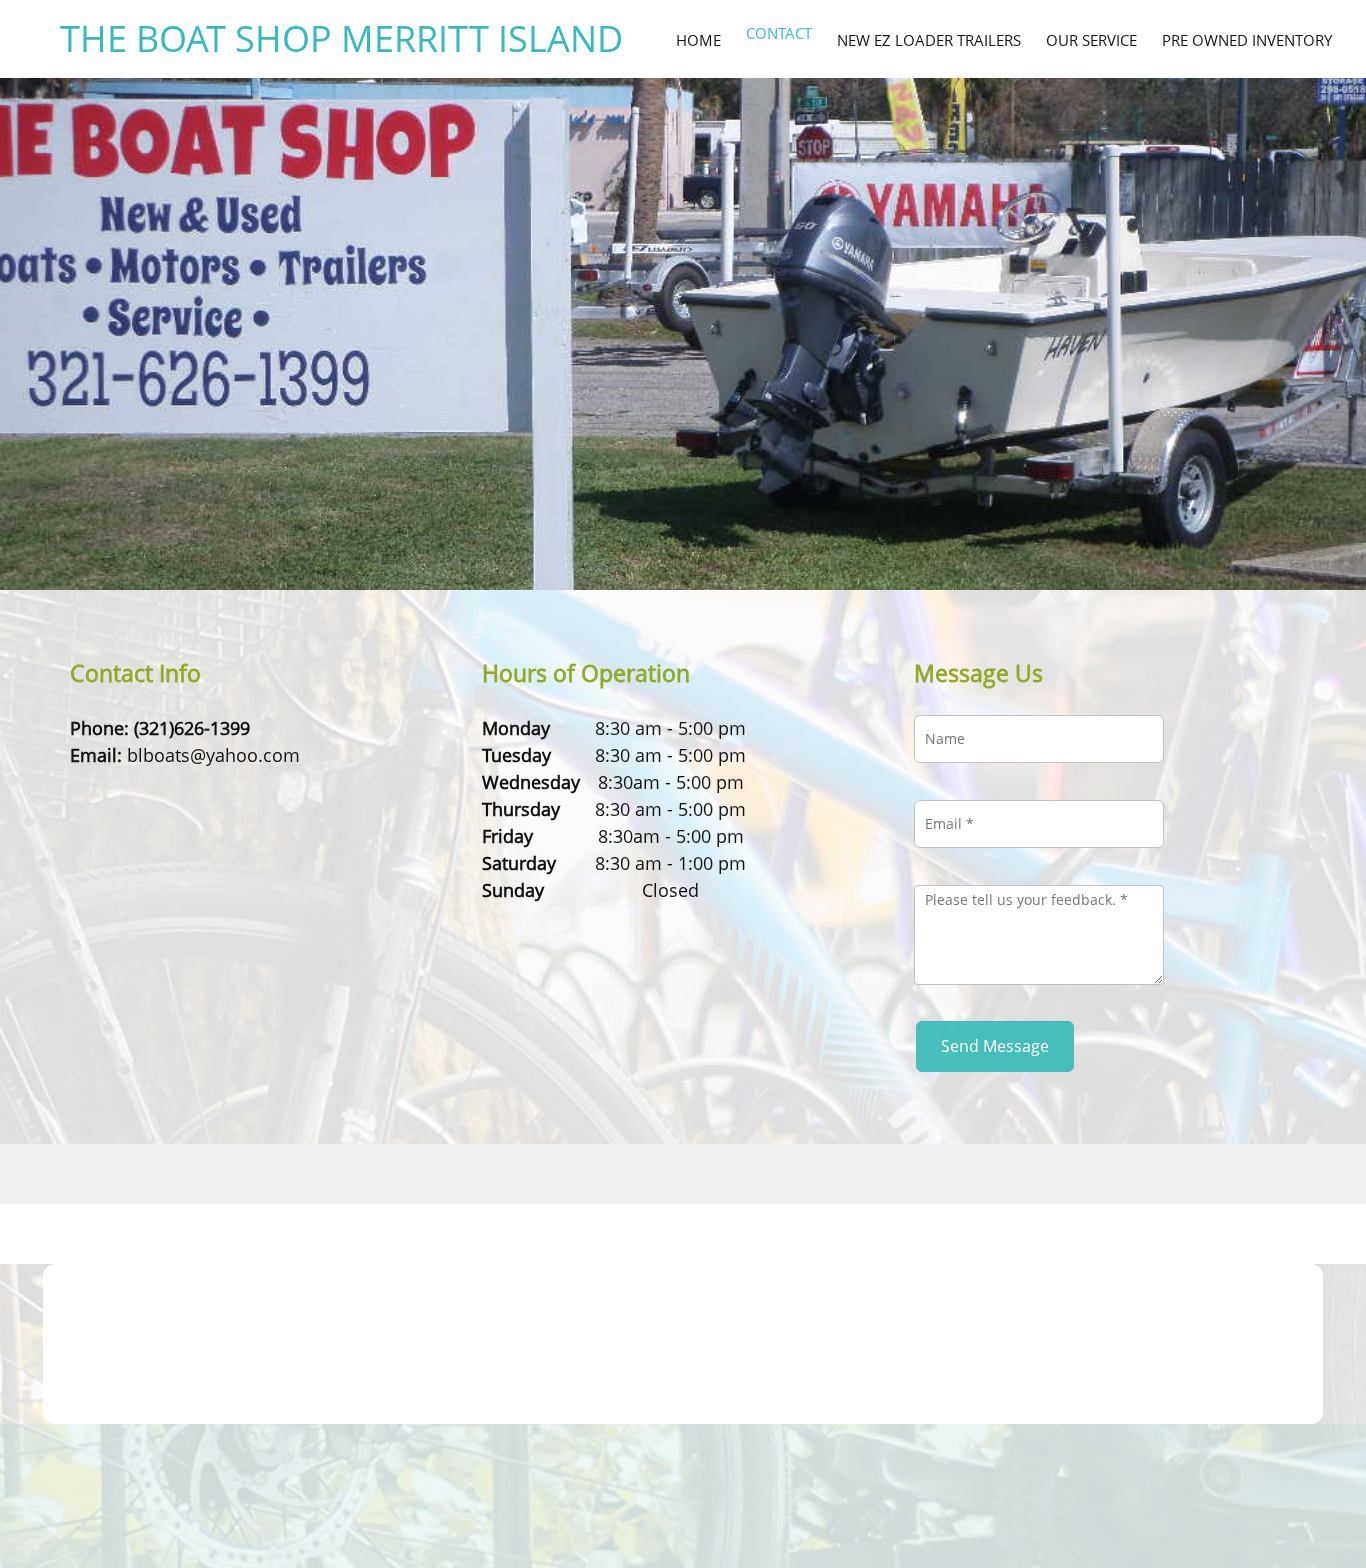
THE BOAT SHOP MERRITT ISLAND (341, 38)
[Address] (115, 789)
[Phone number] (85, 789)
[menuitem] (698, 39)
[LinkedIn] (205, 789)
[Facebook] (145, 789)
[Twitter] (175, 789)
